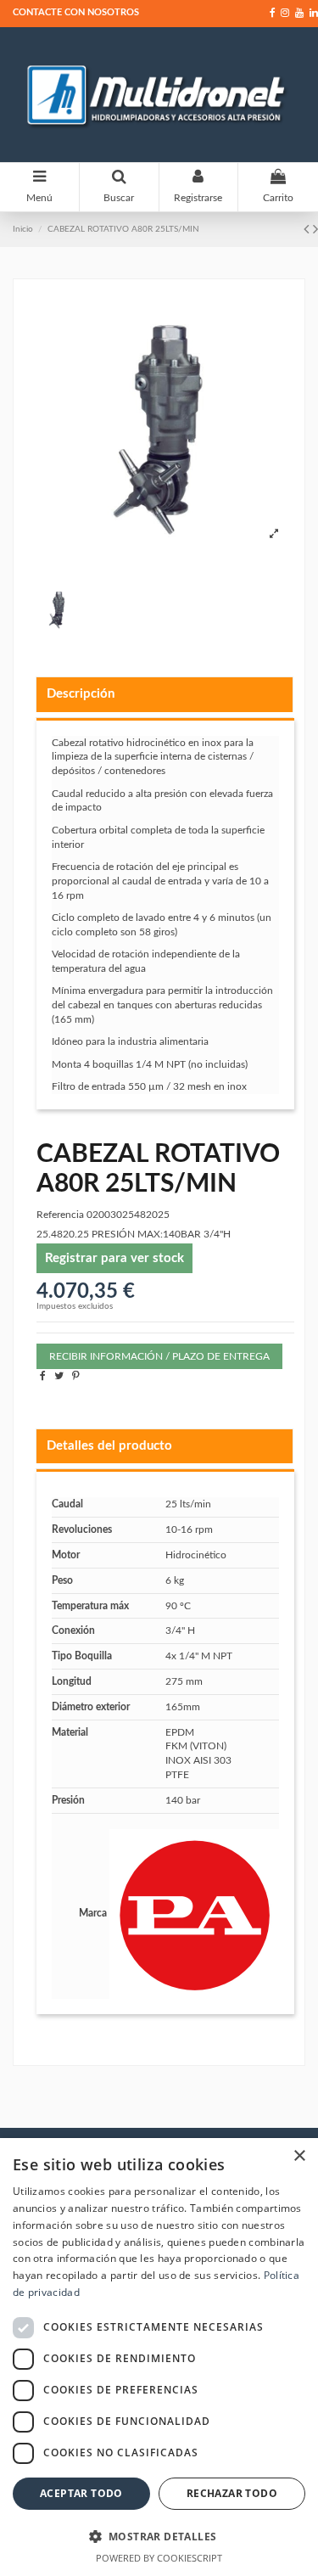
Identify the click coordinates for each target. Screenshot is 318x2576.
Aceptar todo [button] (81, 2493)
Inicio (23, 229)
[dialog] (159, 2357)
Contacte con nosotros (76, 12)
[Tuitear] (59, 1376)
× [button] (299, 2156)
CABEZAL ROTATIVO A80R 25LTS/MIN (123, 229)
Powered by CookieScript (159, 2558)
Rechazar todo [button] (232, 2493)
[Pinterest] (76, 1376)
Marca (93, 1913)
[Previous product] (308, 230)
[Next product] (315, 230)
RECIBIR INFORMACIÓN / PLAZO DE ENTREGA (159, 1356)
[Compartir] (43, 1376)
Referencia (60, 1215)
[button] (159, 2536)
